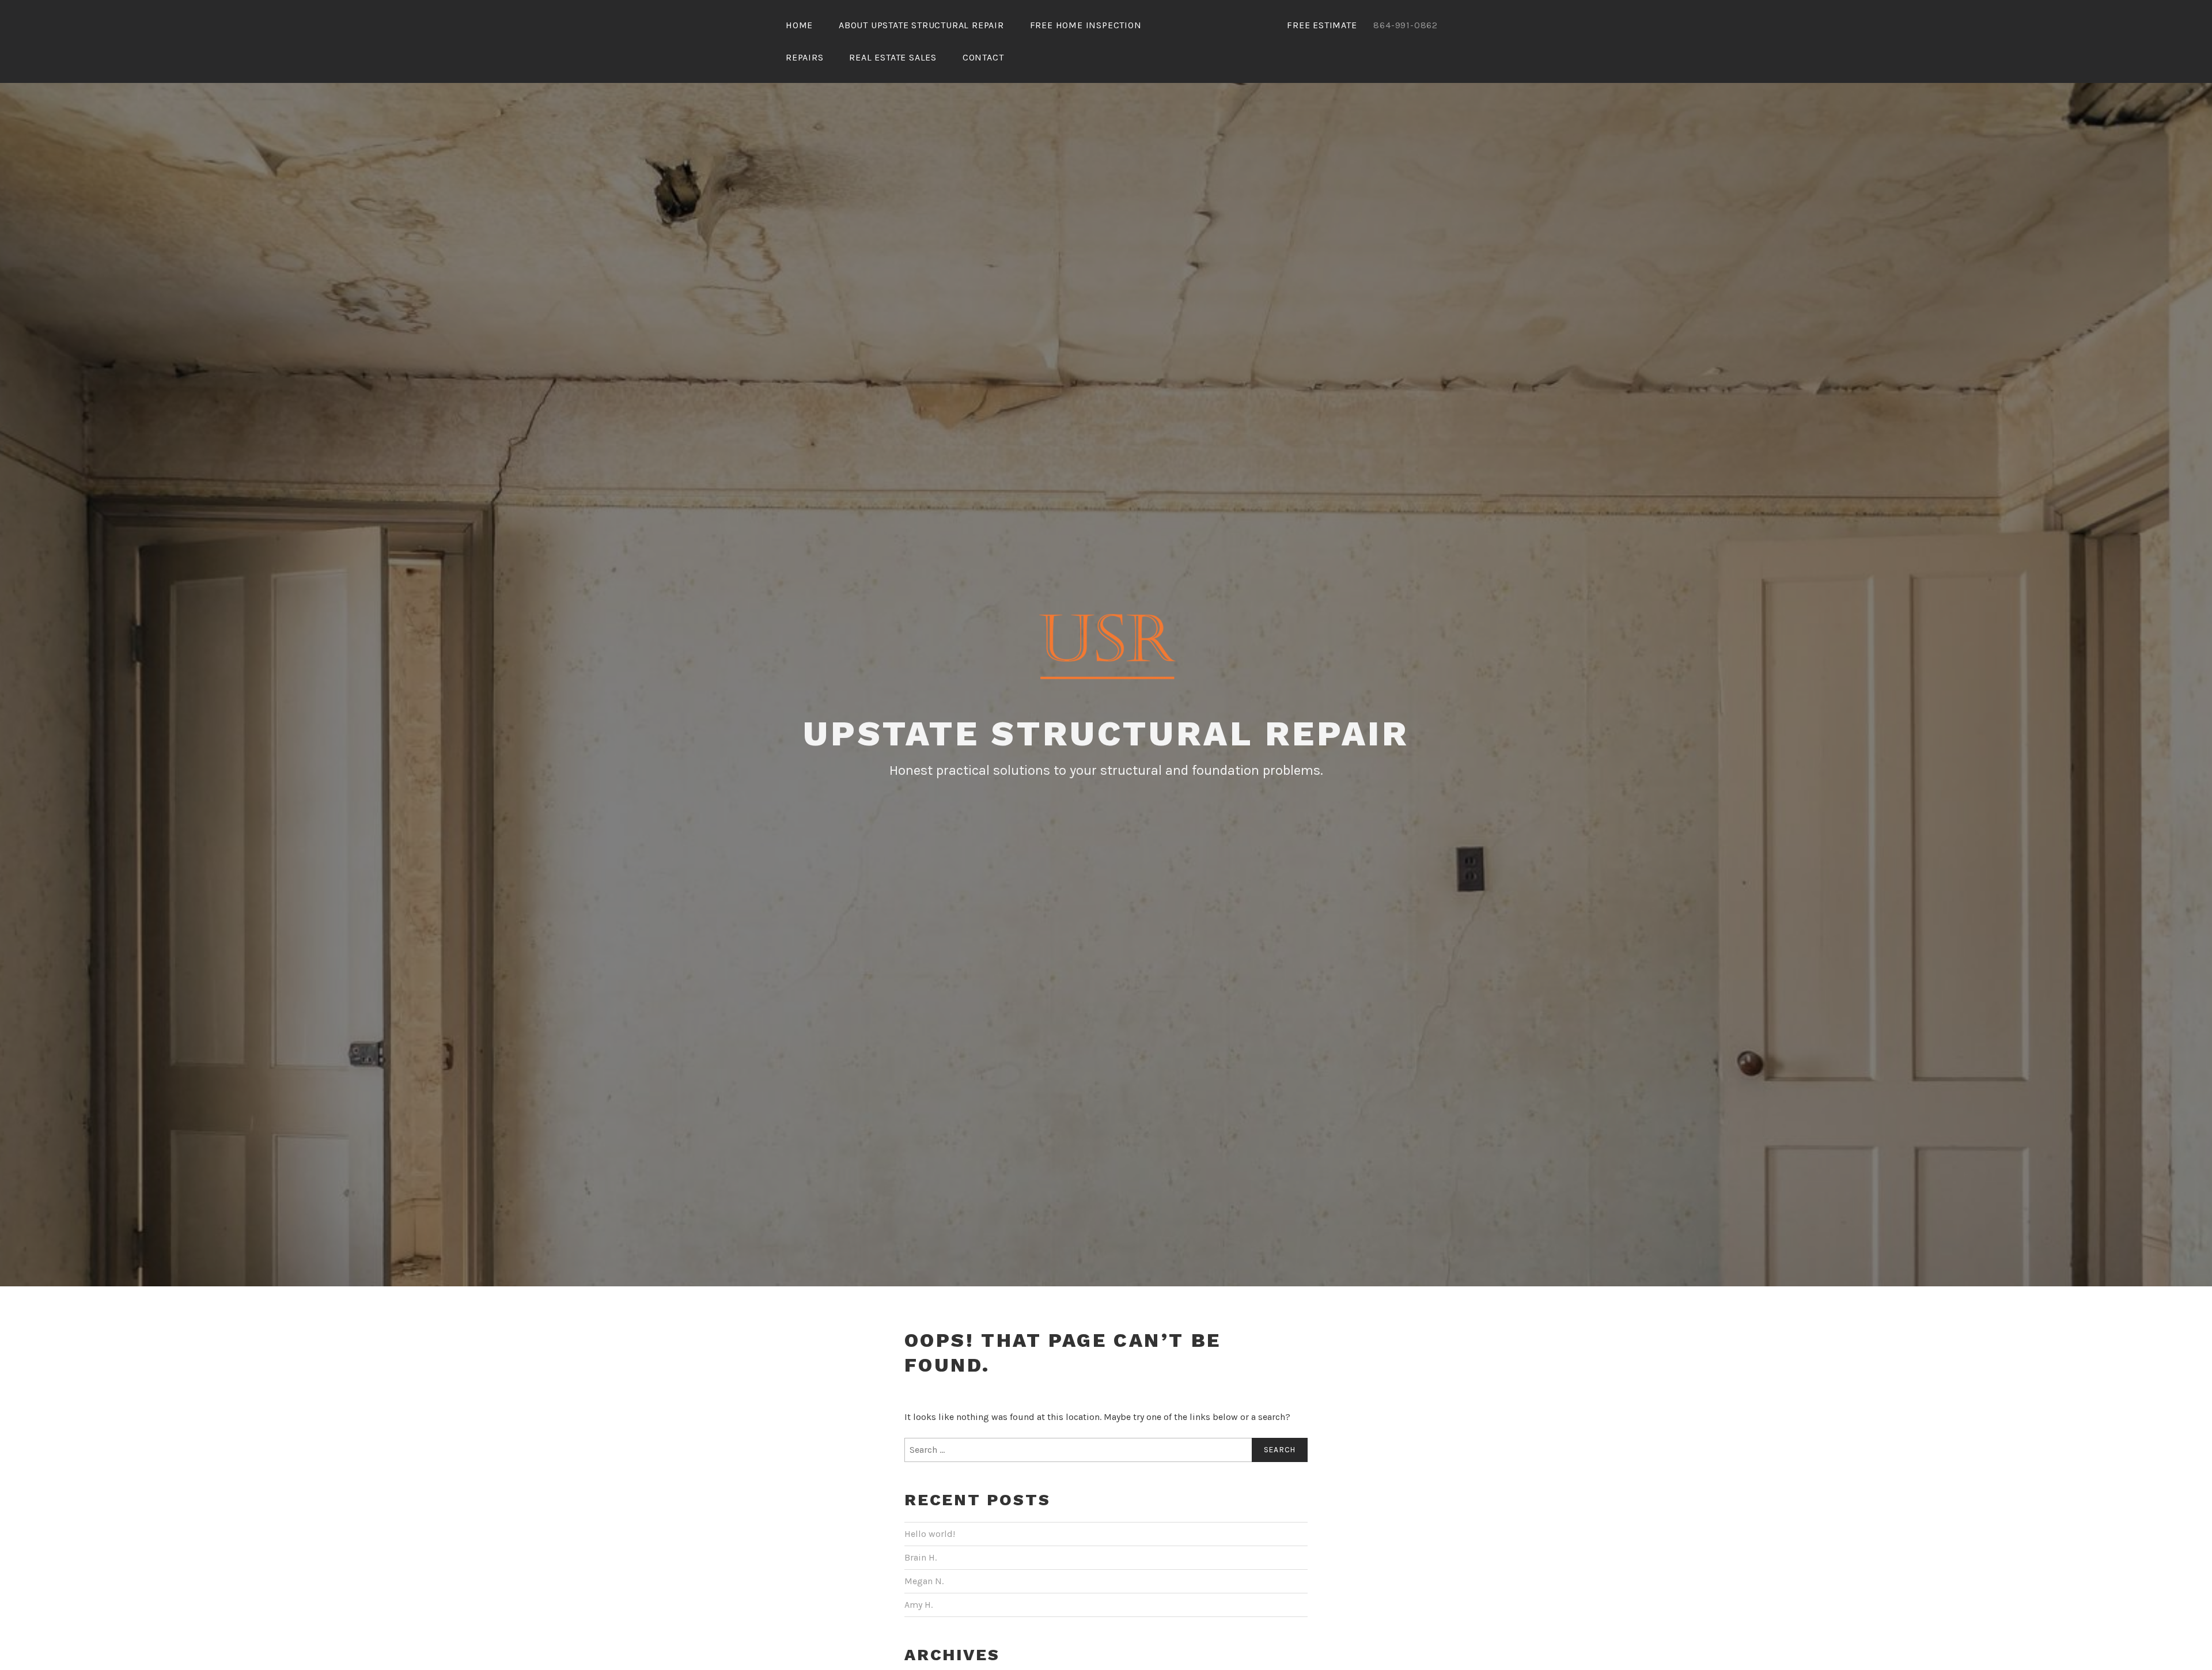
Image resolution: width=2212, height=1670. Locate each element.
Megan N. (924, 1581)
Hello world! (930, 1534)
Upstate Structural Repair (1106, 734)
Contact (983, 57)
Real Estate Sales (893, 57)
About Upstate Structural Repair (921, 25)
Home (799, 25)
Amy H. (918, 1605)
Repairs (805, 57)
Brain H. (921, 1557)
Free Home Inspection (1086, 25)
